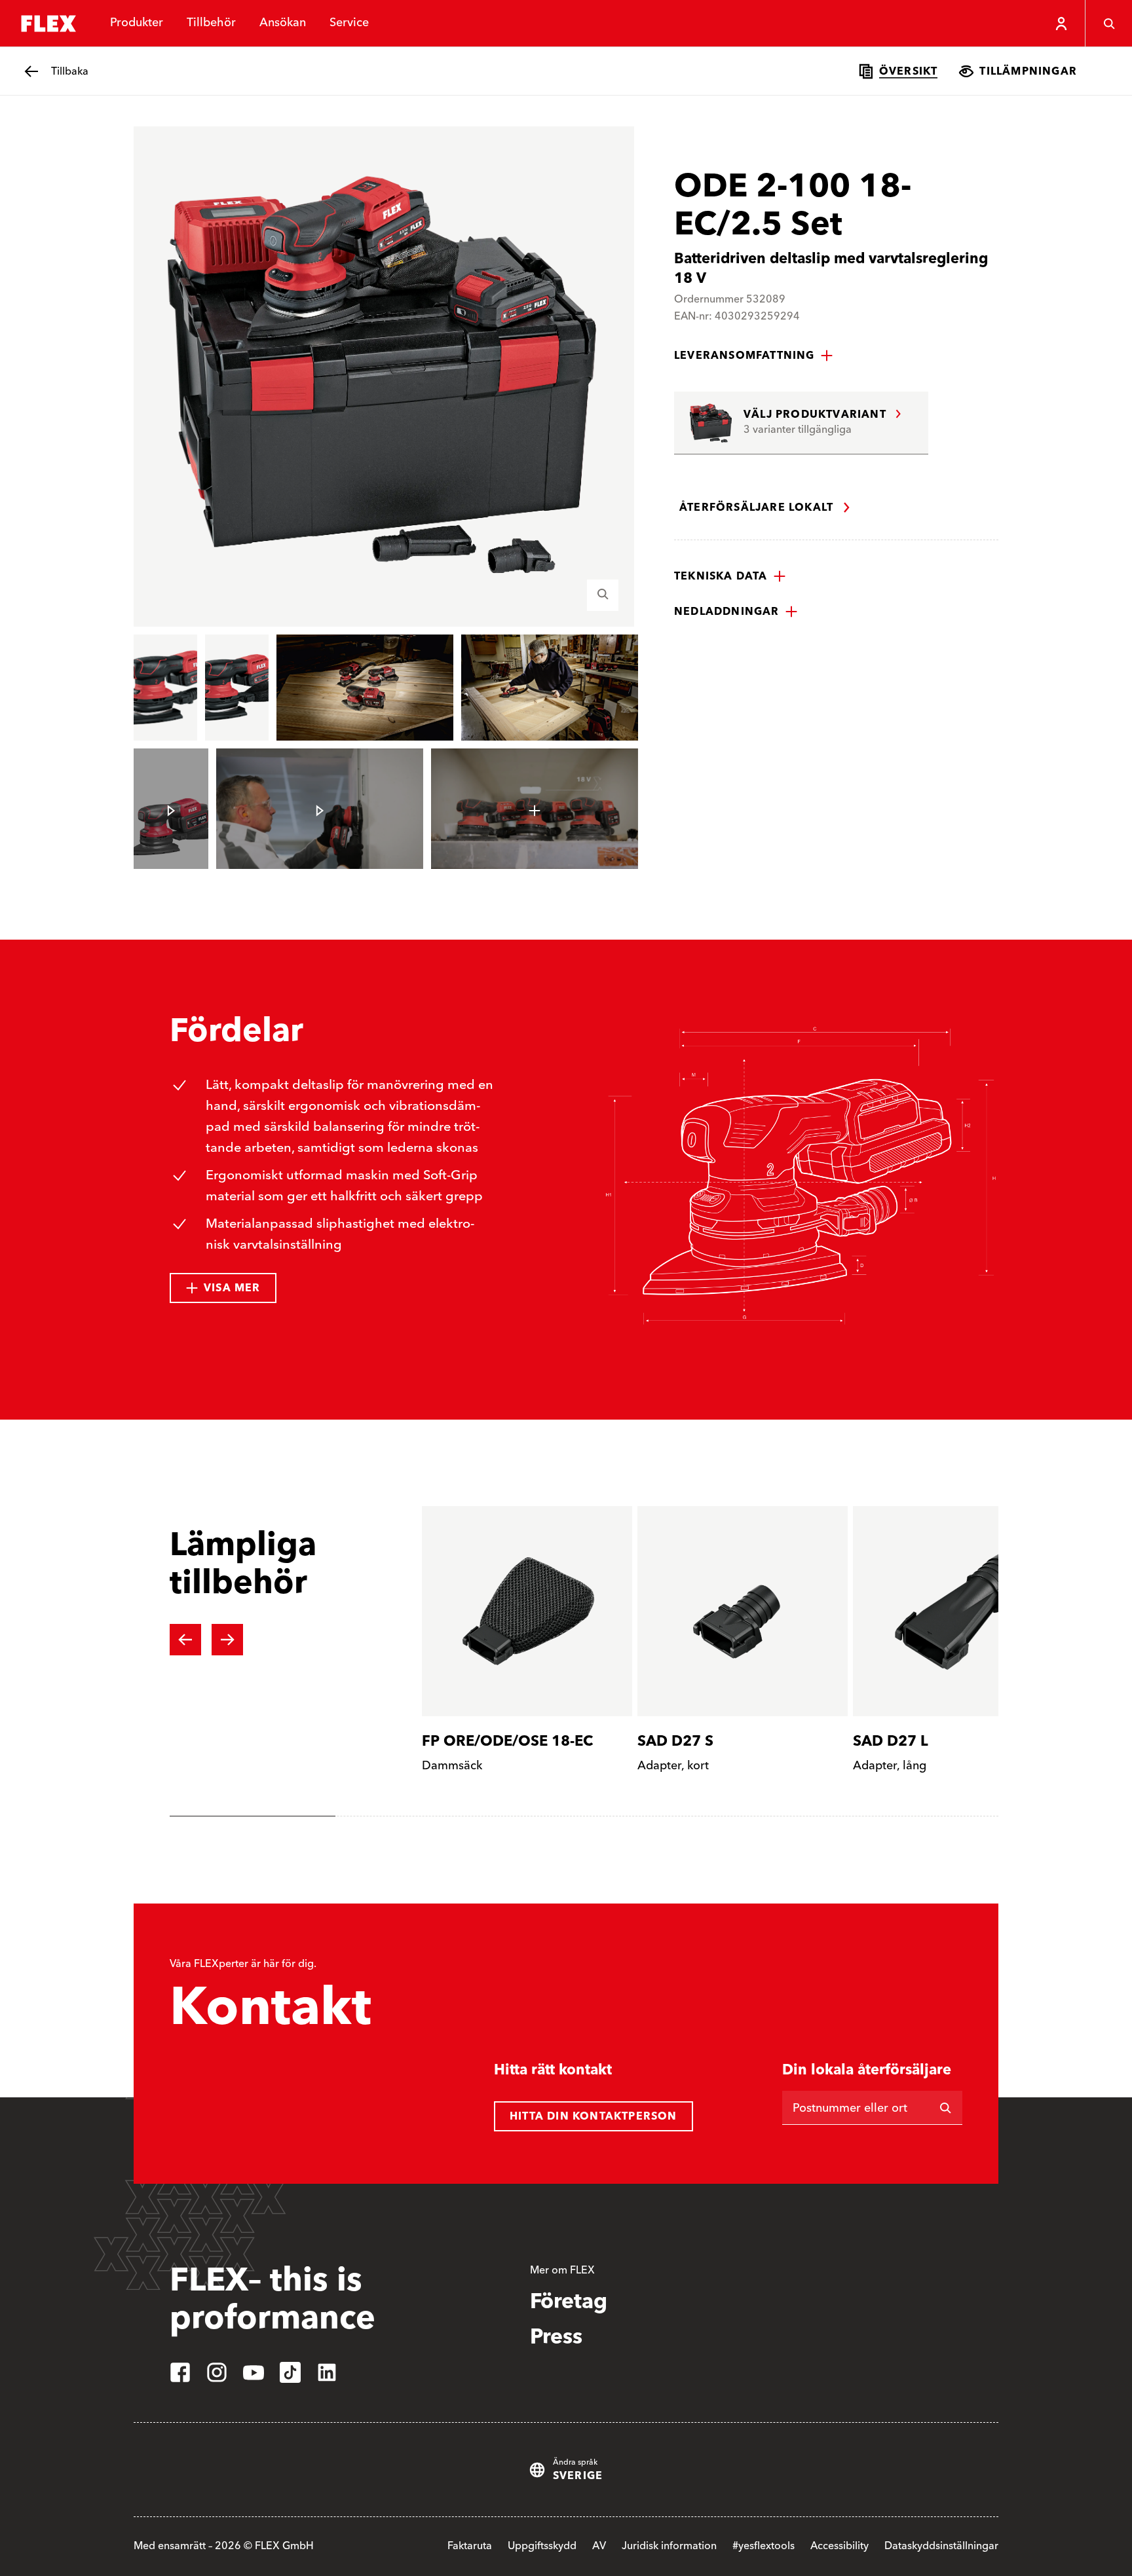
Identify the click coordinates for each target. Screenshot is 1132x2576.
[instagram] (217, 2372)
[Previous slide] (185, 1640)
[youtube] (254, 2372)
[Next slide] (227, 1640)
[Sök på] (945, 2108)
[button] (754, 356)
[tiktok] (290, 2372)
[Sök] (1108, 24)
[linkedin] (327, 2372)
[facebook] (180, 2372)
